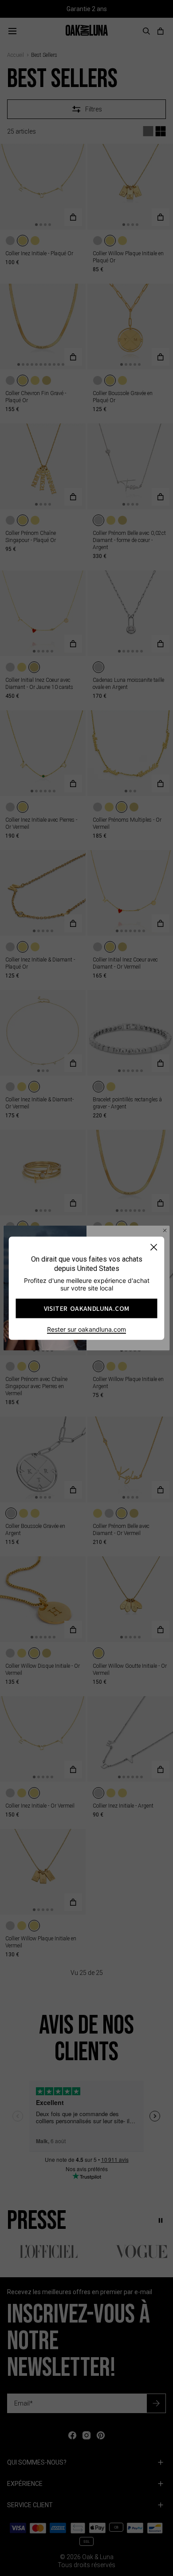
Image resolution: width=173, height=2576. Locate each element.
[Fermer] (154, 1247)
